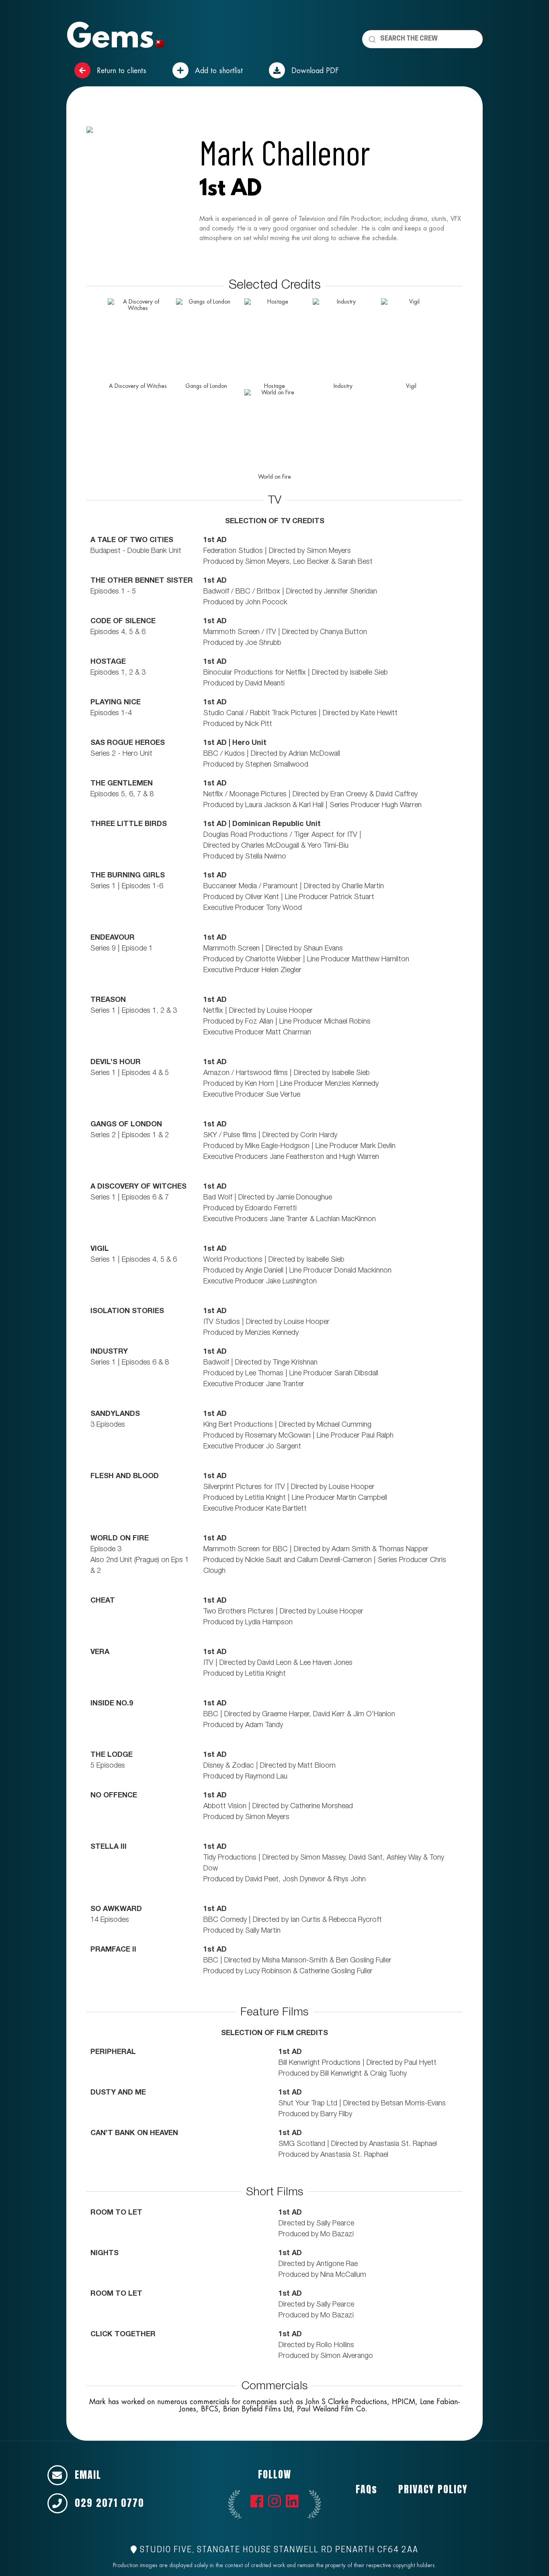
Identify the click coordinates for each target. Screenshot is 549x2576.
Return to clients (120, 70)
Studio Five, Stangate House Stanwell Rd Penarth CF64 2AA (278, 2550)
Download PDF (314, 70)
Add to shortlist (218, 70)
